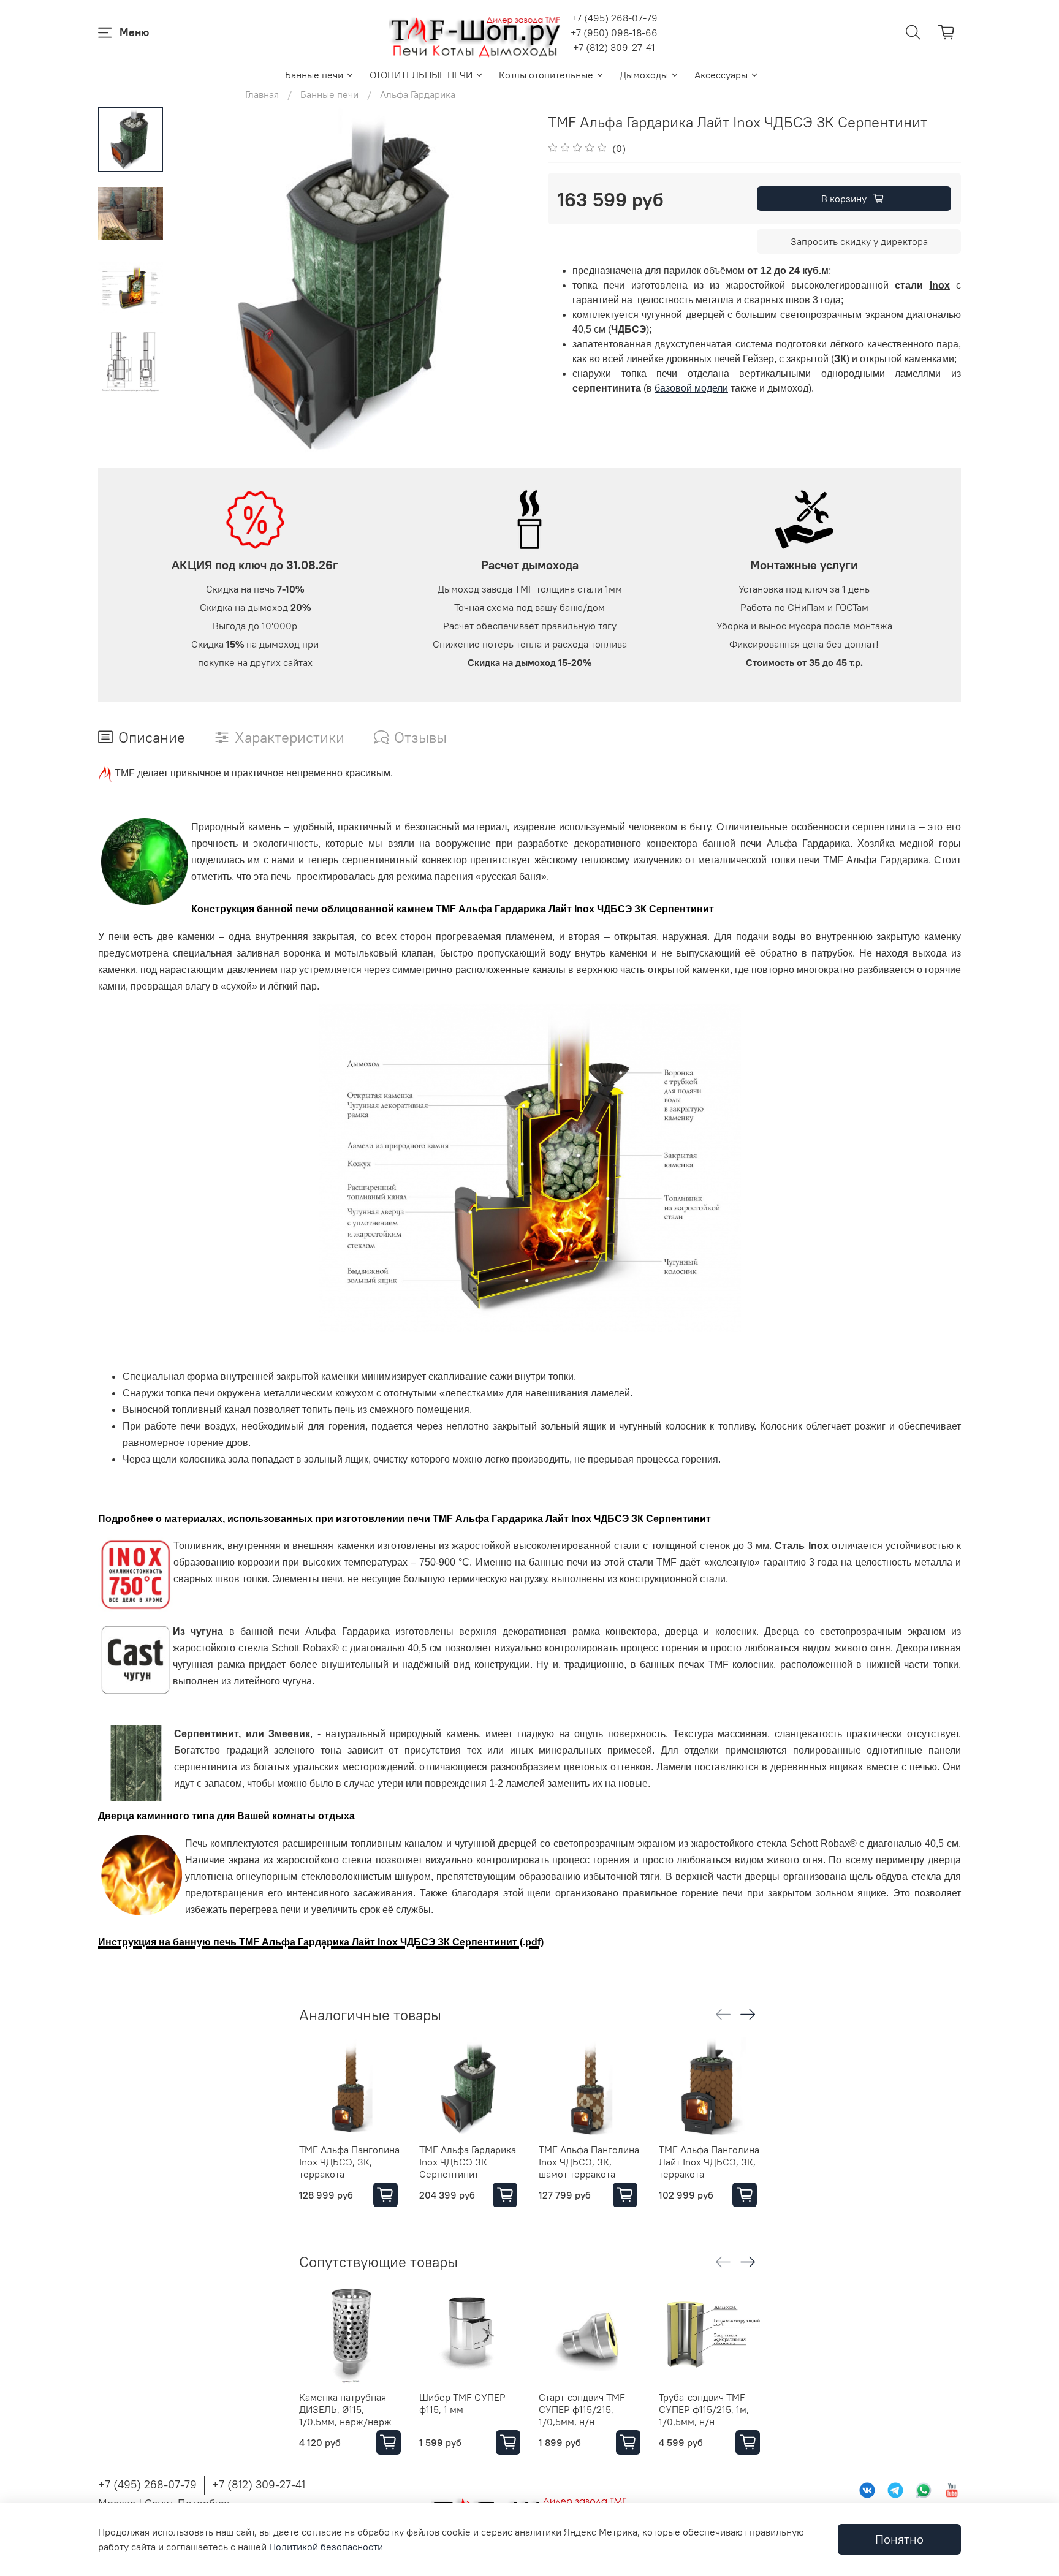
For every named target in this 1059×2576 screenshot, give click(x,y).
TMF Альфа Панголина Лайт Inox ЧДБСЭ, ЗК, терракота (709, 2162)
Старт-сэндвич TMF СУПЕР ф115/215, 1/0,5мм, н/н (582, 2409)
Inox (940, 285)
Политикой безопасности (326, 2547)
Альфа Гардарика (418, 94)
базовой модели (691, 388)
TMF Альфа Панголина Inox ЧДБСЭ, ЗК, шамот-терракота (589, 2162)
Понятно (899, 2539)
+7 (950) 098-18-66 (614, 32)
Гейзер (758, 359)
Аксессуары (721, 75)
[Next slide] (505, 287)
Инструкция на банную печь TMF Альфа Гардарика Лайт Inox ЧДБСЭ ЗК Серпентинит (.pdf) (321, 1942)
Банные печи (314, 75)
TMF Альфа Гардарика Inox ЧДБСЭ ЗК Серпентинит (468, 2162)
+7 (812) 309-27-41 (614, 47)
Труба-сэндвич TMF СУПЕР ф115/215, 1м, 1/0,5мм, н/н (704, 2409)
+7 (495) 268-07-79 (614, 18)
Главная (262, 94)
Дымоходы (644, 75)
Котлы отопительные (546, 75)
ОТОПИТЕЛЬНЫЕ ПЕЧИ (421, 75)
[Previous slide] (194, 287)
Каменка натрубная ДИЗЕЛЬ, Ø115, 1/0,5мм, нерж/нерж (345, 2409)
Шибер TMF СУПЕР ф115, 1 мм (462, 2403)
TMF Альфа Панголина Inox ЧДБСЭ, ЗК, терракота (349, 2162)
